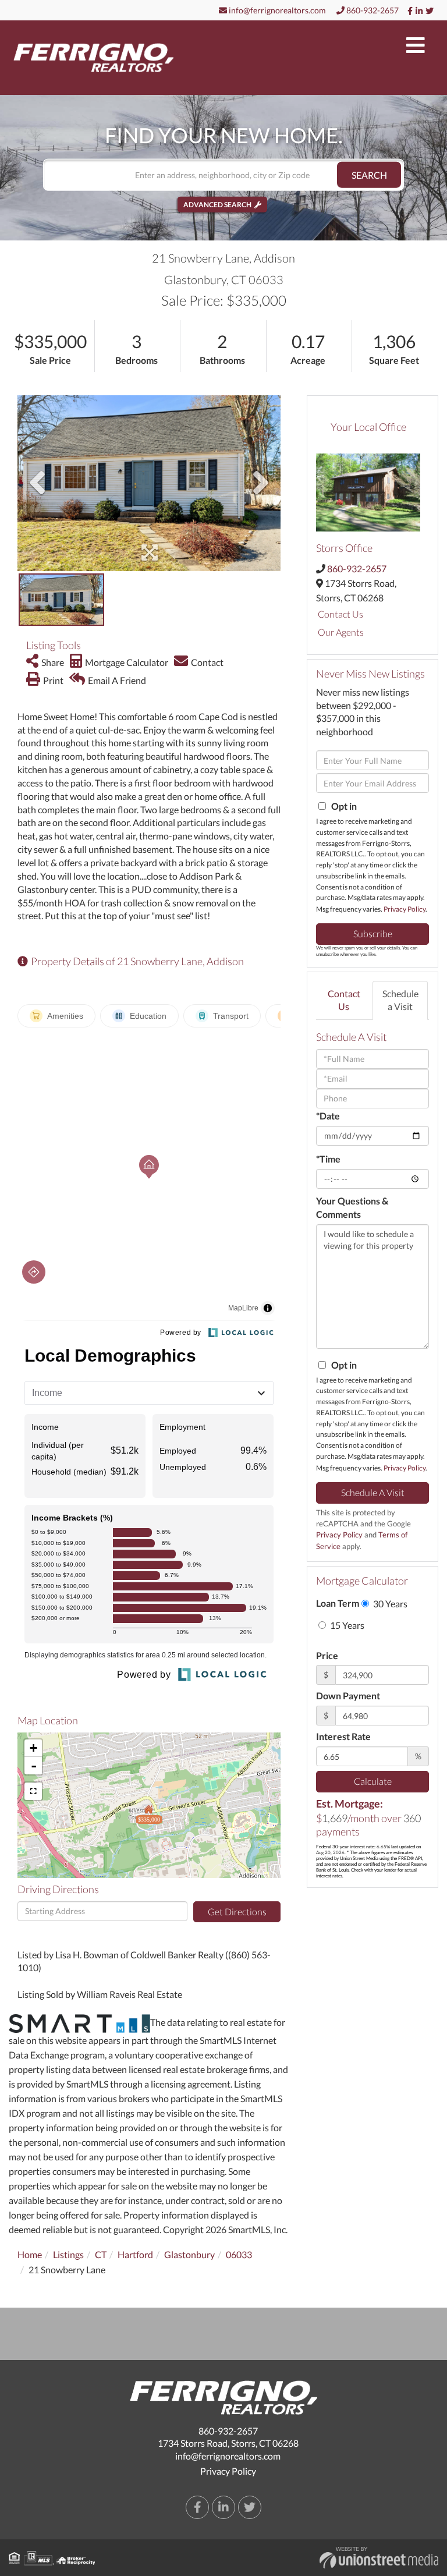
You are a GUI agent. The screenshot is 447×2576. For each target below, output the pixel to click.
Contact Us (340, 614)
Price (327, 1655)
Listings (68, 2254)
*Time (328, 1159)
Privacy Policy (405, 909)
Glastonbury (189, 2254)
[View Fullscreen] (33, 1791)
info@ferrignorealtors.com (276, 10)
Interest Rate (343, 1736)
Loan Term (338, 1603)
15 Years (346, 1625)
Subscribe (373, 933)
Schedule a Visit (400, 1000)
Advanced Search (217, 205)
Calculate (373, 1781)
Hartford (135, 2254)
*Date (328, 1116)
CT (101, 2254)
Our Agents (341, 632)
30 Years (389, 1604)
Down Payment (348, 1696)
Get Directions (237, 1911)
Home (30, 2254)
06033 (239, 2254)
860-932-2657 (372, 10)
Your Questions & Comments (352, 1207)
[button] (369, 175)
